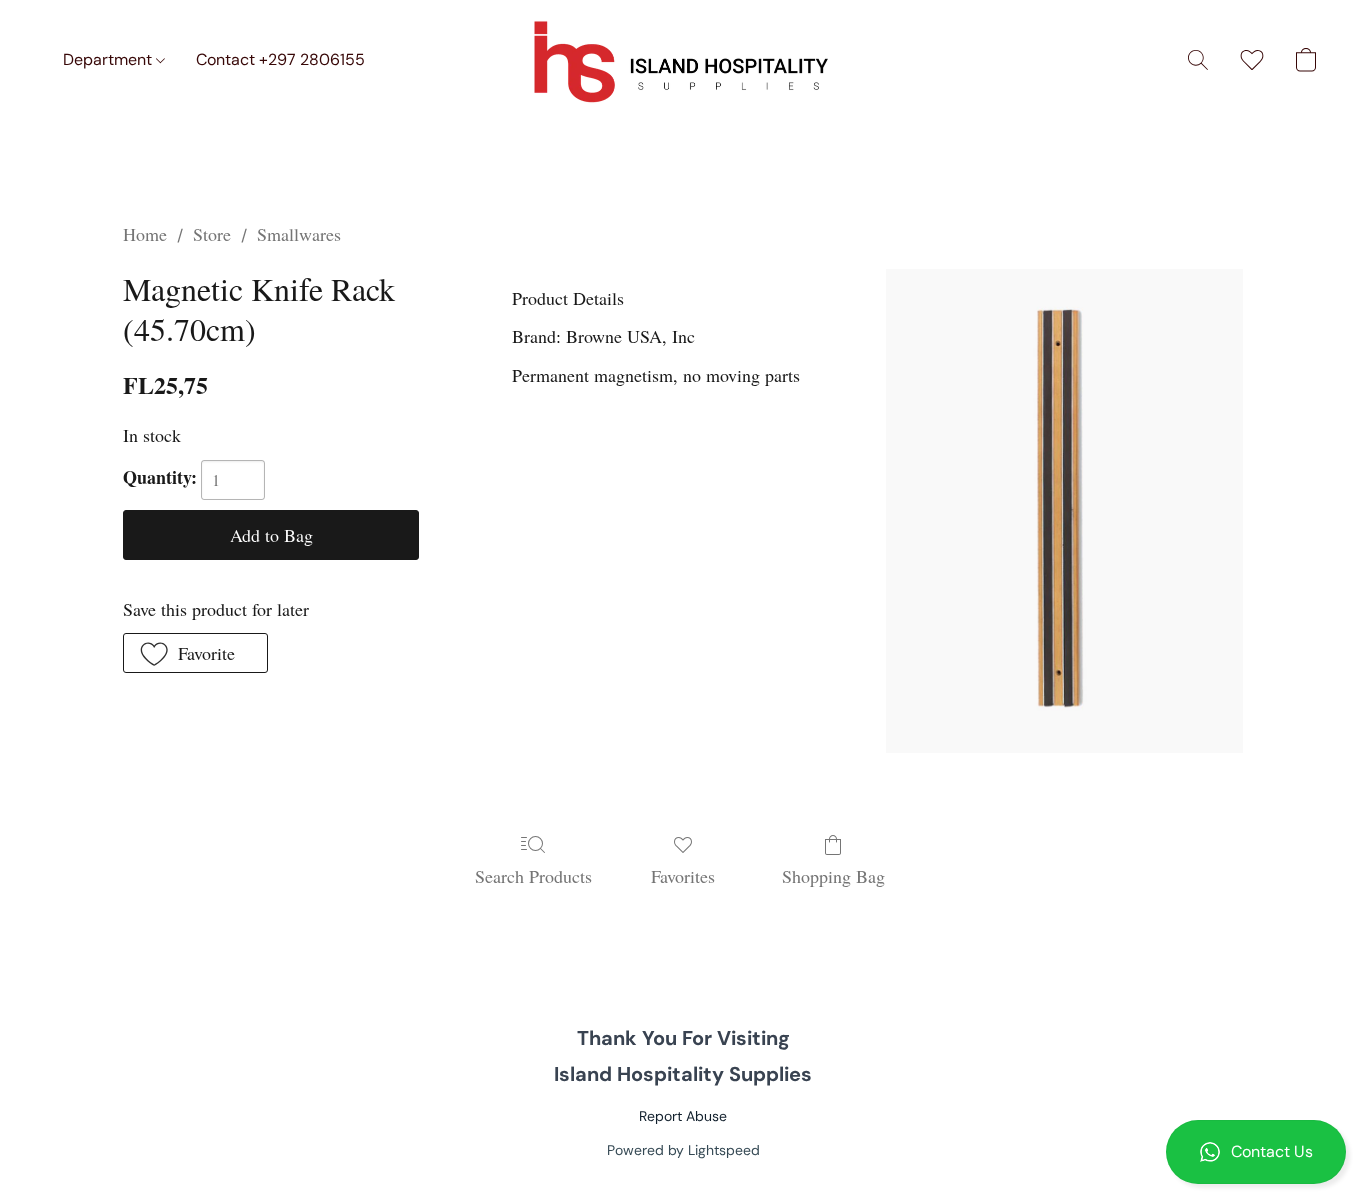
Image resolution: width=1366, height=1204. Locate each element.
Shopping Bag (833, 876)
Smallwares (299, 234)
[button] (1256, 1152)
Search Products (533, 876)
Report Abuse (683, 1116)
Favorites (683, 876)
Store (212, 234)
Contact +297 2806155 (280, 59)
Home (145, 234)
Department (109, 59)
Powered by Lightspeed (683, 1150)
